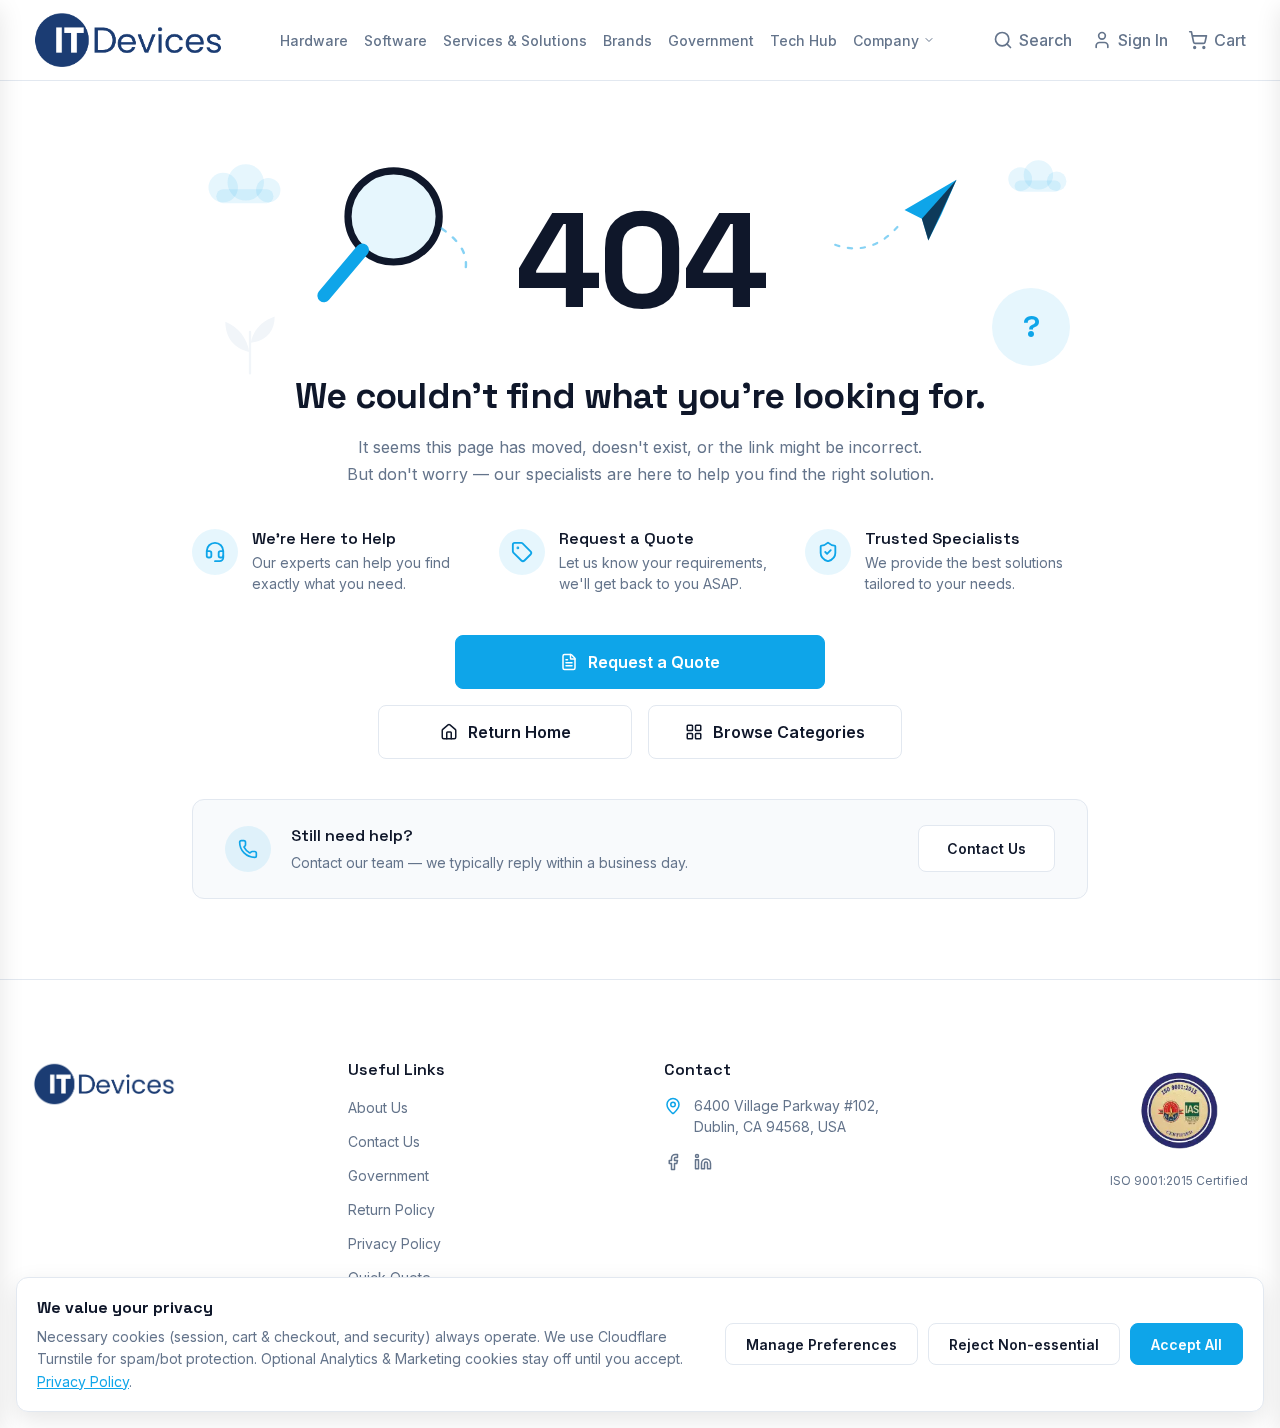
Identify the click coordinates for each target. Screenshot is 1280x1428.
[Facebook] (673, 1162)
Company (886, 40)
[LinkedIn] (703, 1162)
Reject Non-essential (1024, 1344)
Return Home (519, 732)
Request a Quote (654, 662)
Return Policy (391, 1209)
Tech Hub (803, 40)
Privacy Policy (394, 1243)
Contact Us (986, 848)
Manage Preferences (821, 1344)
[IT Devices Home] (128, 40)
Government (711, 40)
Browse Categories (789, 732)
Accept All (1186, 1344)
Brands (627, 40)
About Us (378, 1107)
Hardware (314, 40)
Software (395, 40)
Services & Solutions (515, 40)
